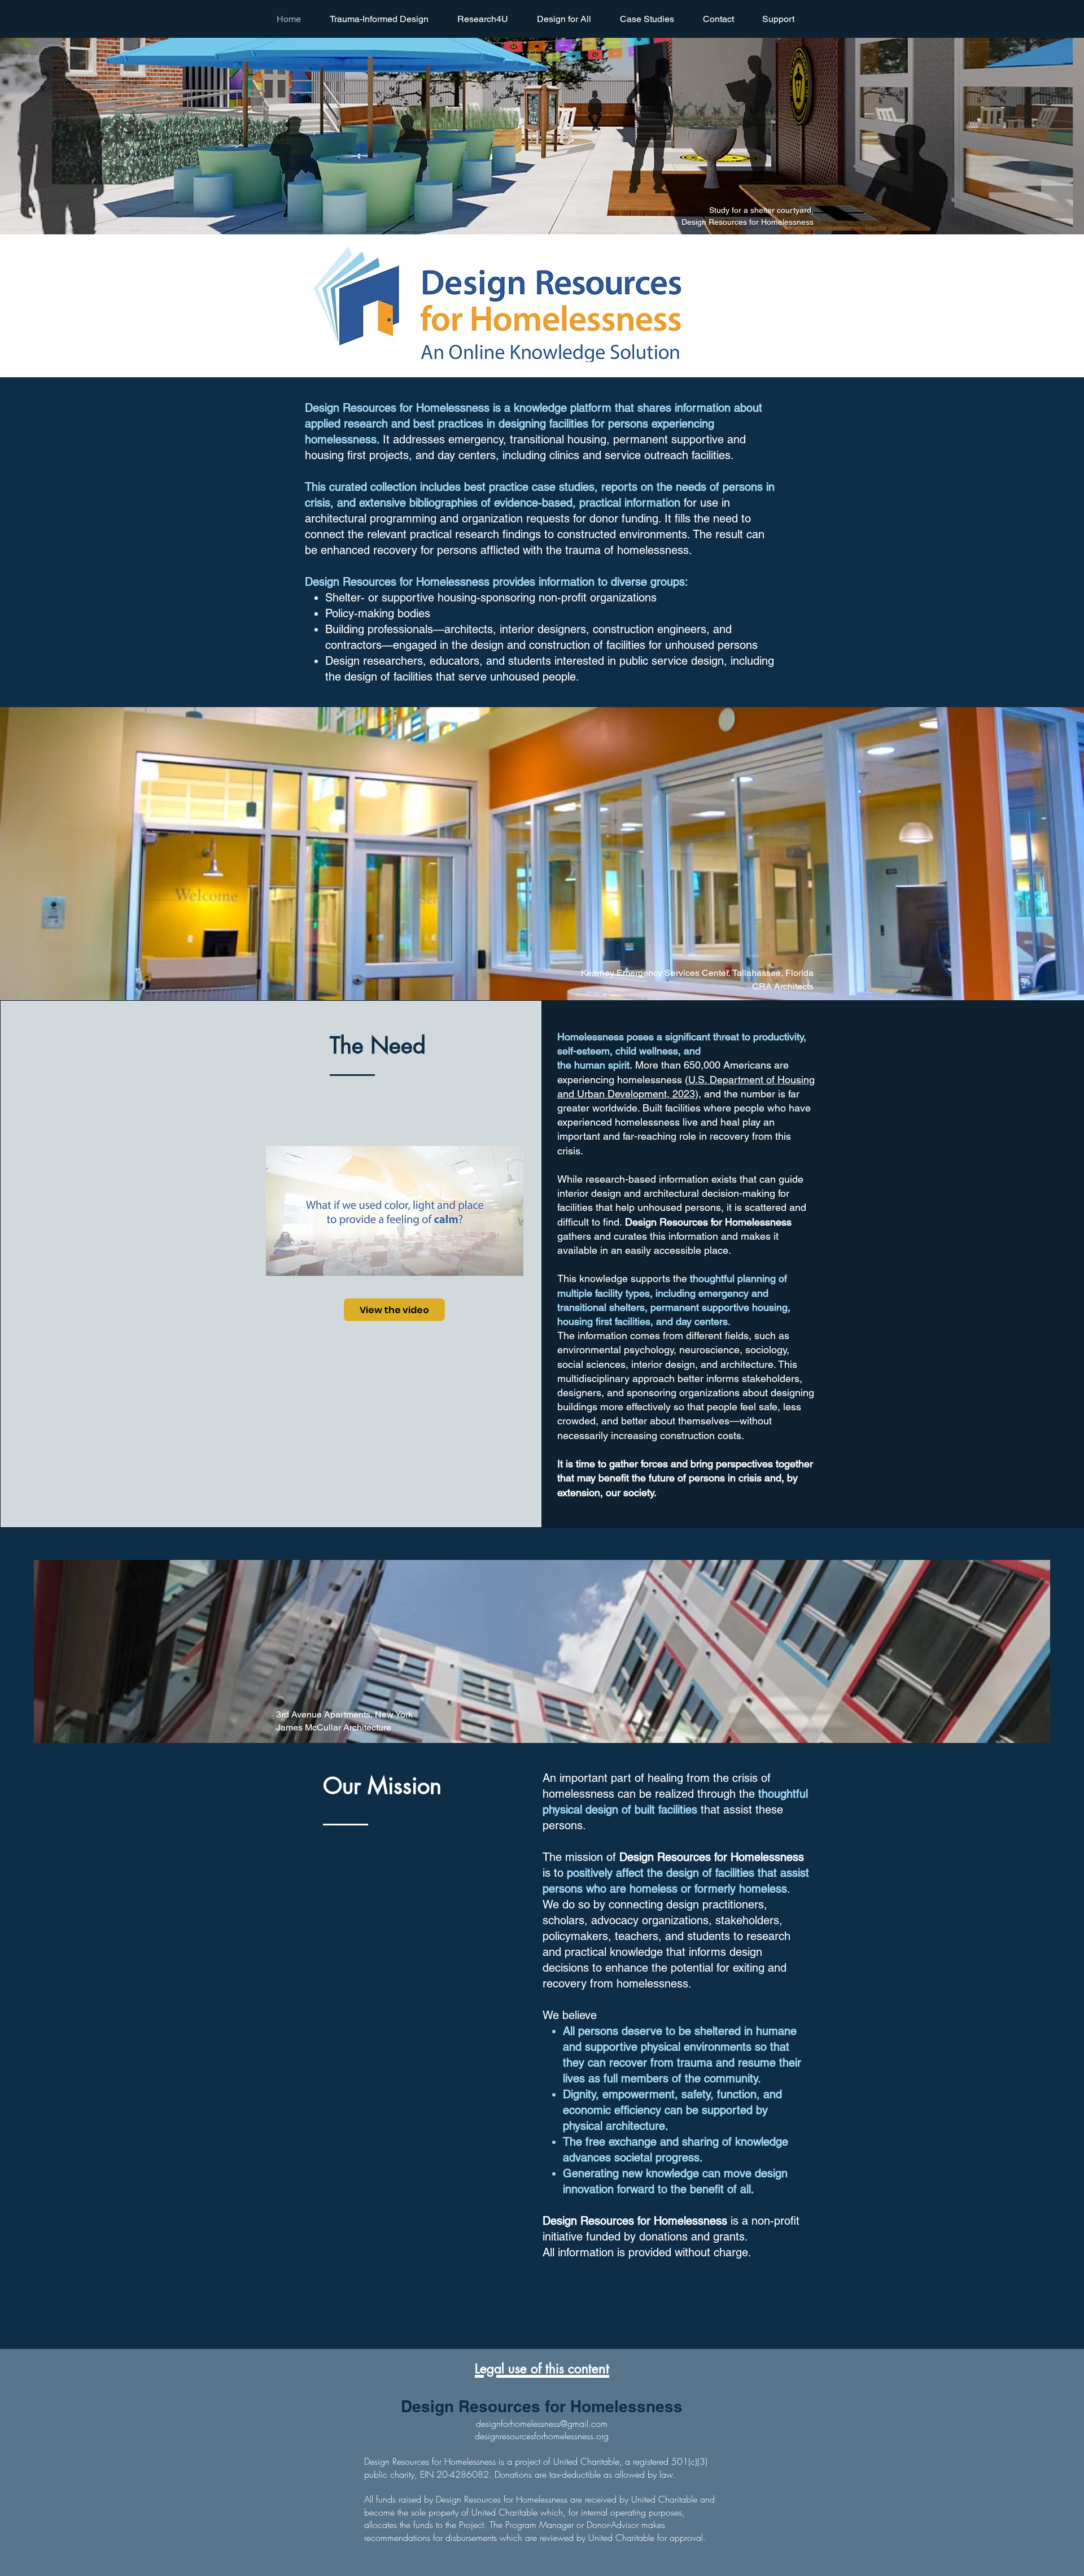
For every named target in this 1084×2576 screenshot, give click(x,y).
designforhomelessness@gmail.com (542, 2424)
